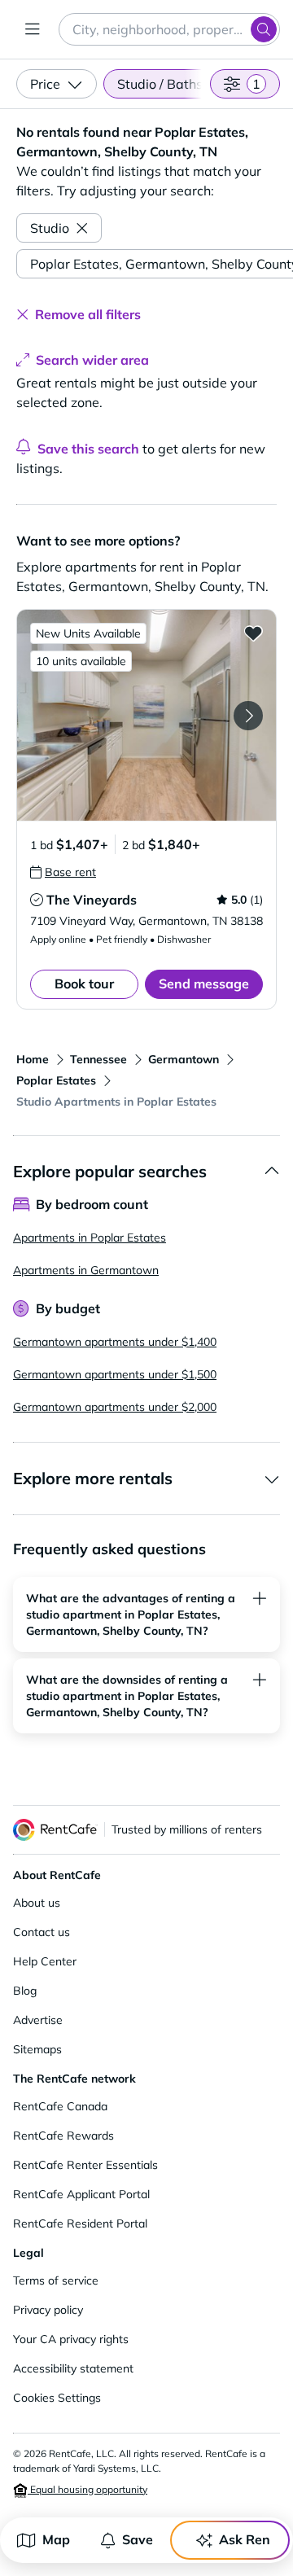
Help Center (45, 1961)
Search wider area (92, 360)
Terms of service (56, 2280)
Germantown (184, 1059)
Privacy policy (48, 2310)
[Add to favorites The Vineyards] (253, 633)
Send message (204, 984)
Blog (25, 1991)
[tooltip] (63, 872)
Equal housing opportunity (87, 2489)
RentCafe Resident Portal (80, 2223)
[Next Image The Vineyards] (248, 716)
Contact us (42, 1932)
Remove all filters (88, 314)
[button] (146, 715)
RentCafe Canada (60, 2106)
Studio (50, 228)
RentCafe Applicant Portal (81, 2194)
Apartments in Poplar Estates (90, 1238)
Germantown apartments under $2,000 (115, 1407)
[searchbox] (169, 29)
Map (56, 2539)
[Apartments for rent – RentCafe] (55, 1830)
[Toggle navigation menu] (33, 29)
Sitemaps (37, 2049)
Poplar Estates (56, 1080)
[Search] (264, 29)
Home (33, 1059)
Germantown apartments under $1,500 (115, 1374)
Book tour (84, 984)
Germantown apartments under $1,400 (115, 1342)
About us (37, 1903)
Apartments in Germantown (86, 1270)
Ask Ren (245, 2539)
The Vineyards (92, 900)
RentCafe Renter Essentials (85, 2165)
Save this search (88, 449)
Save (138, 2539)
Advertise (38, 2020)
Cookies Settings (57, 2398)
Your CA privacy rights (71, 2339)
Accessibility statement (73, 2368)
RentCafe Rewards (63, 2136)
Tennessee (98, 1059)
